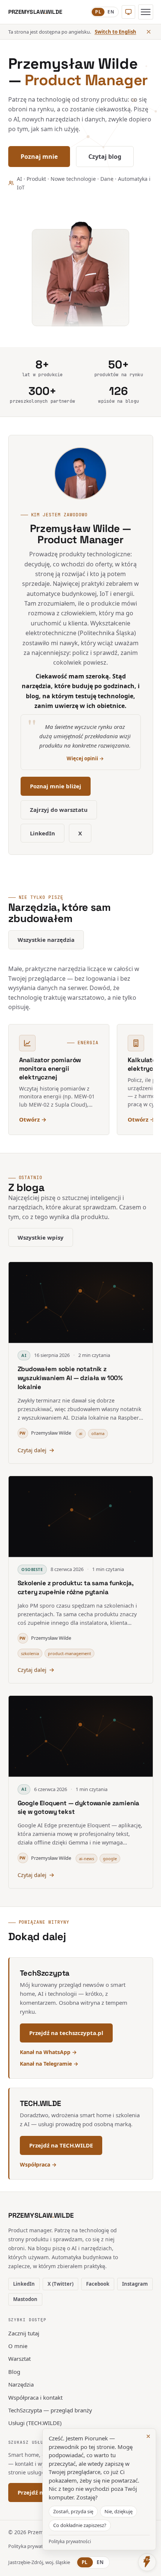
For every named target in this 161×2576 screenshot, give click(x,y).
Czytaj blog (105, 157)
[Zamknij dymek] (148, 2436)
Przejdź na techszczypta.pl (66, 2033)
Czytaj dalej (32, 1450)
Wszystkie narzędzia (46, 940)
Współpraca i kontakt (35, 2397)
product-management (69, 1653)
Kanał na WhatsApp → (48, 2052)
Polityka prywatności (31, 2546)
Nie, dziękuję (119, 2511)
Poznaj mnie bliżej (56, 786)
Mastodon (25, 2299)
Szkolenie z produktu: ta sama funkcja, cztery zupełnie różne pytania (76, 1587)
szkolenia (30, 1653)
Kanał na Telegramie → (49, 2064)
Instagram (135, 2284)
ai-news (86, 1858)
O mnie (18, 2346)
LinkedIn (42, 833)
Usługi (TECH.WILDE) (35, 2423)
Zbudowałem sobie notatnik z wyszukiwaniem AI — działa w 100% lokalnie (70, 1378)
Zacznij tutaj (24, 2333)
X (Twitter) (60, 2284)
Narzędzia (21, 2384)
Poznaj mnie (39, 157)
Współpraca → (38, 2164)
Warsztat (19, 2359)
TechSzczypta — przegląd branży (50, 2410)
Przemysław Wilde (45, 1433)
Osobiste (32, 1569)
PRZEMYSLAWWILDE (41, 2215)
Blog (14, 2372)
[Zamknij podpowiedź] (149, 32)
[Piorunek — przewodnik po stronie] (147, 2562)
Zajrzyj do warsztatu (59, 810)
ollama (98, 1433)
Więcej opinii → (85, 758)
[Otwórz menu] (146, 12)
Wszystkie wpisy (41, 1237)
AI (24, 1355)
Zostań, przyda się (73, 2511)
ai (81, 1433)
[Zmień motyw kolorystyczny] (128, 12)
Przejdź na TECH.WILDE (61, 2145)
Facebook (98, 2284)
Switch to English (116, 32)
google (110, 1858)
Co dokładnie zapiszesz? (80, 2525)
